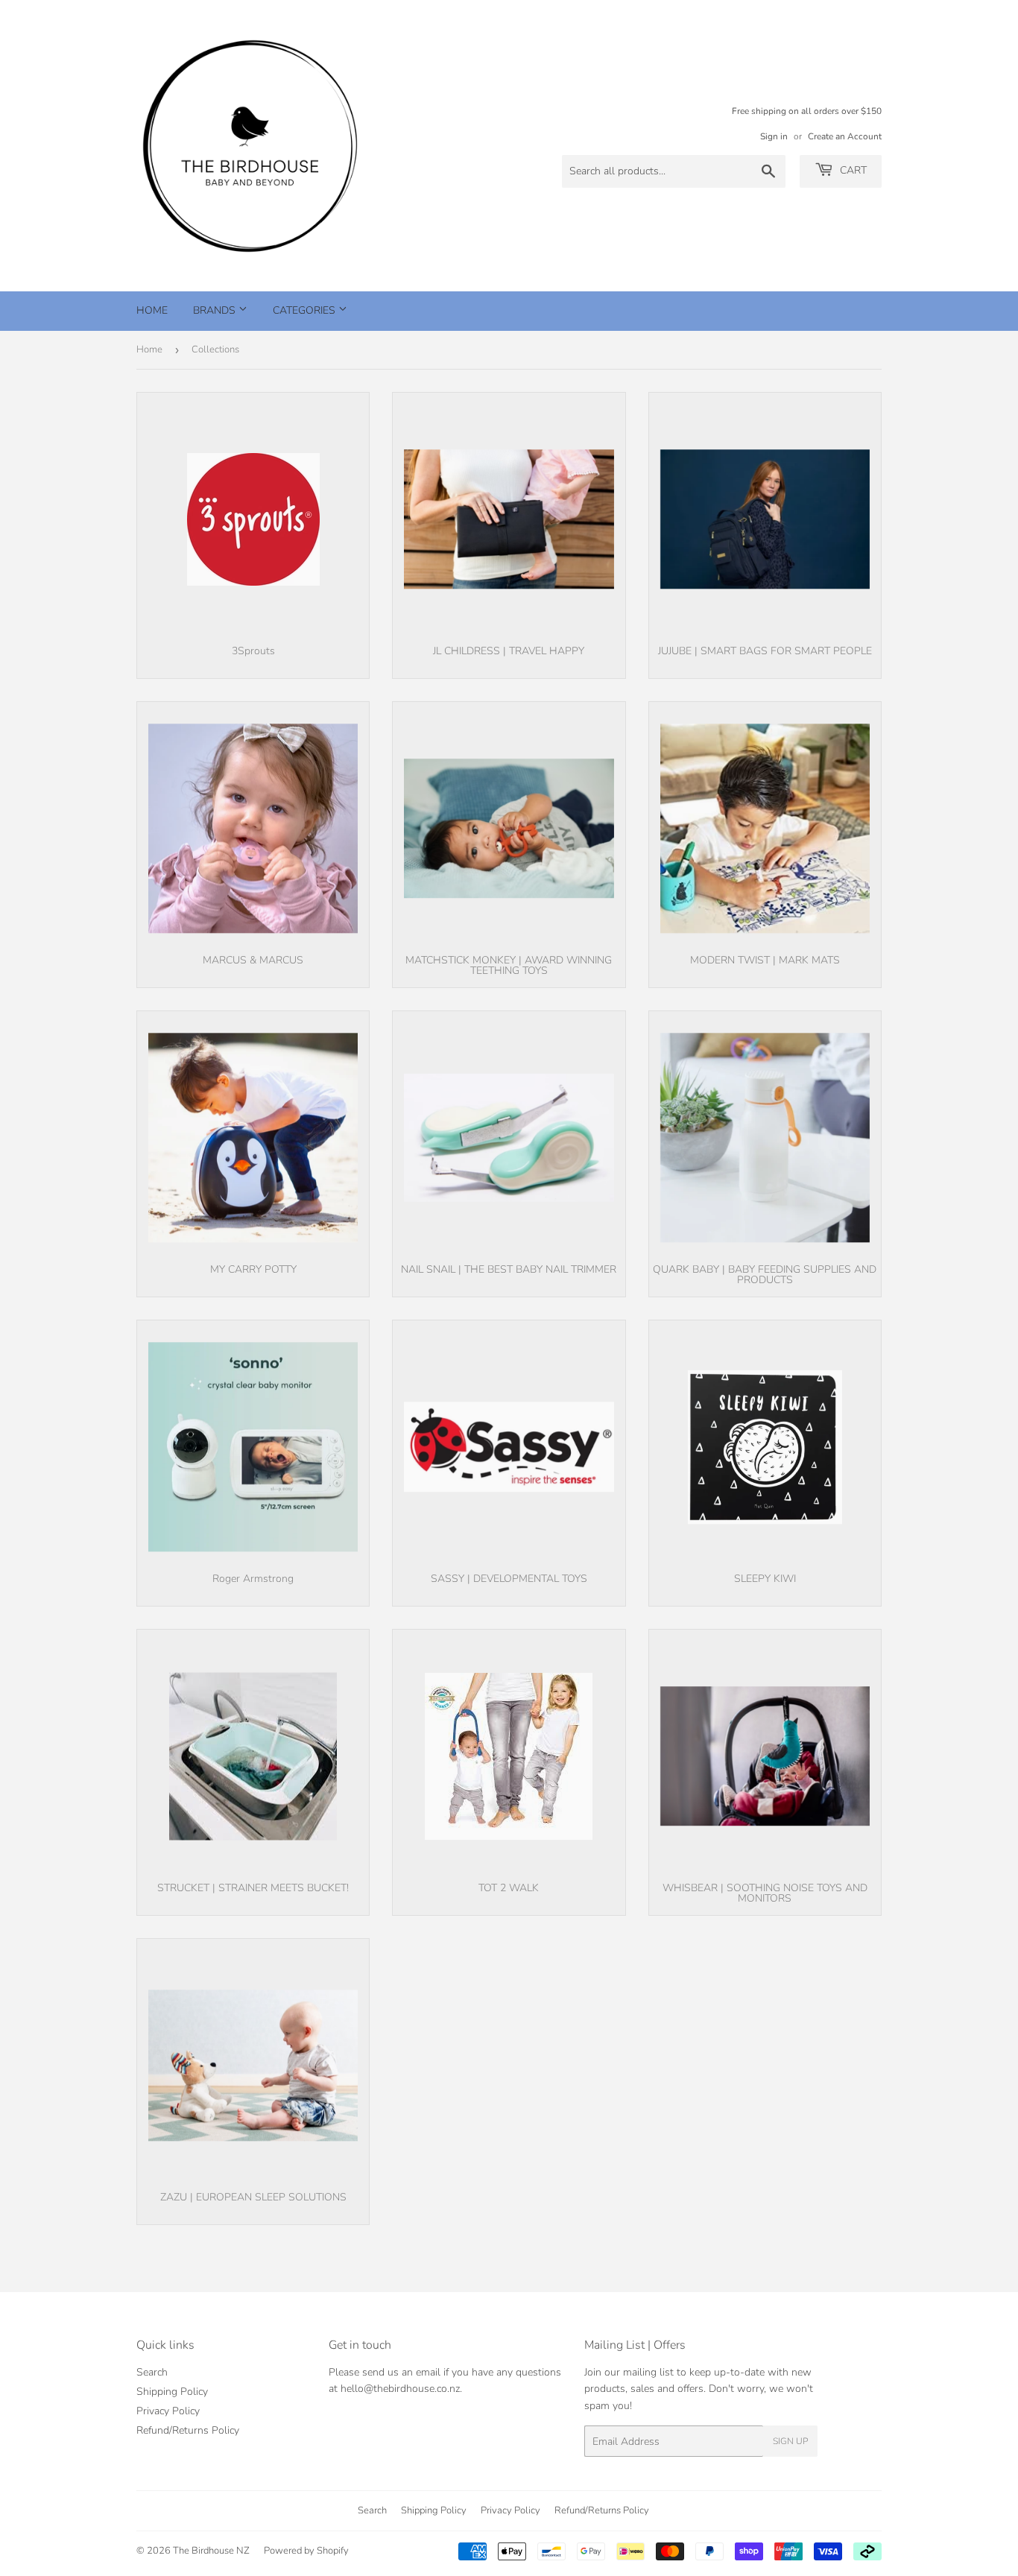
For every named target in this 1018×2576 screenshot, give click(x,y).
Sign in (774, 136)
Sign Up (790, 2441)
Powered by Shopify (306, 2551)
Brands (216, 310)
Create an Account (845, 136)
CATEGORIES (306, 310)
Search (152, 2372)
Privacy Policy (168, 2411)
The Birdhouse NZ (211, 2551)
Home (152, 310)
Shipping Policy (172, 2392)
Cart (852, 170)
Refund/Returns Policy (188, 2430)
